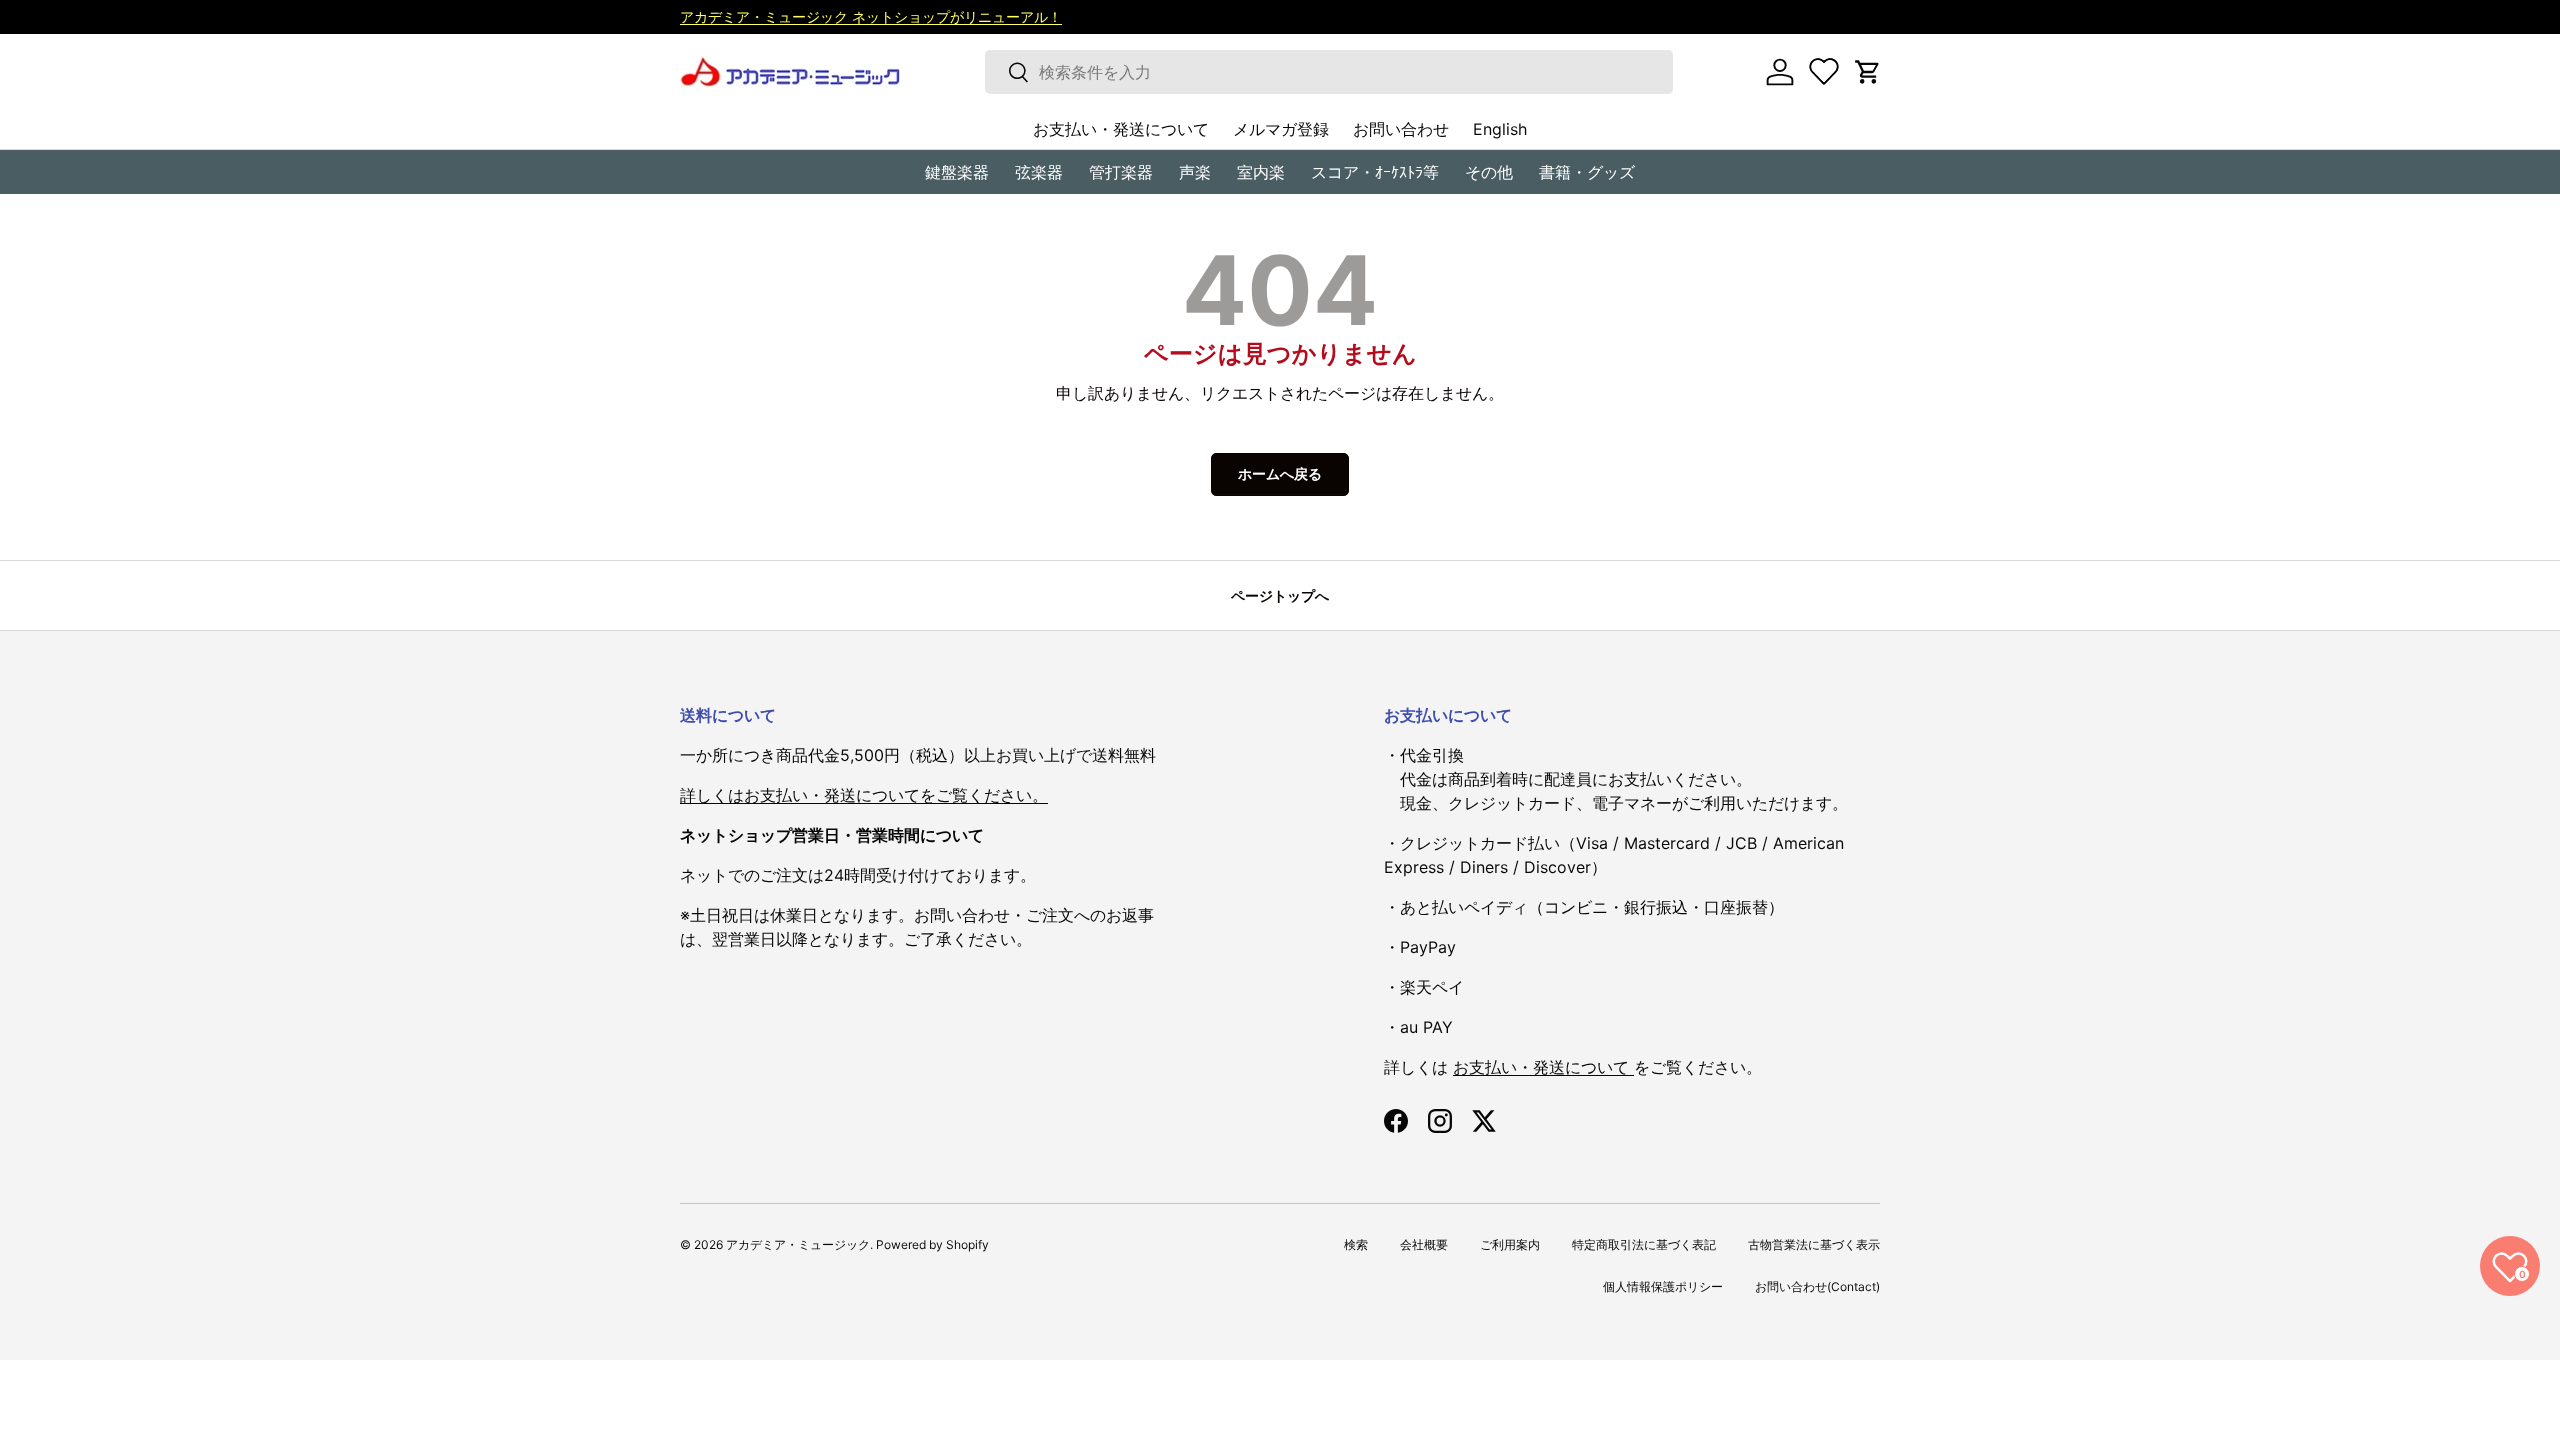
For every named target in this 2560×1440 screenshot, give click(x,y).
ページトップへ (1280, 595)
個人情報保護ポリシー (1663, 1286)
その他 (1489, 172)
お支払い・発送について (1121, 129)
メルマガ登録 (1281, 129)
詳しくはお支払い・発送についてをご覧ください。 (864, 795)
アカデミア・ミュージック (798, 1244)
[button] (1868, 72)
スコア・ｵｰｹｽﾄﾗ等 (1375, 172)
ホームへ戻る (1280, 473)
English (1500, 129)
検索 (1356, 1244)
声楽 (1195, 172)
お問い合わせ (1401, 129)
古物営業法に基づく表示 (1814, 1244)
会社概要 (1424, 1244)
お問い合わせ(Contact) (1817, 1286)
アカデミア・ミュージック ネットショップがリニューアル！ (871, 16)
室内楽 (1261, 172)
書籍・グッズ (1587, 172)
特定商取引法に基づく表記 (1644, 1244)
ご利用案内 (1510, 1244)
